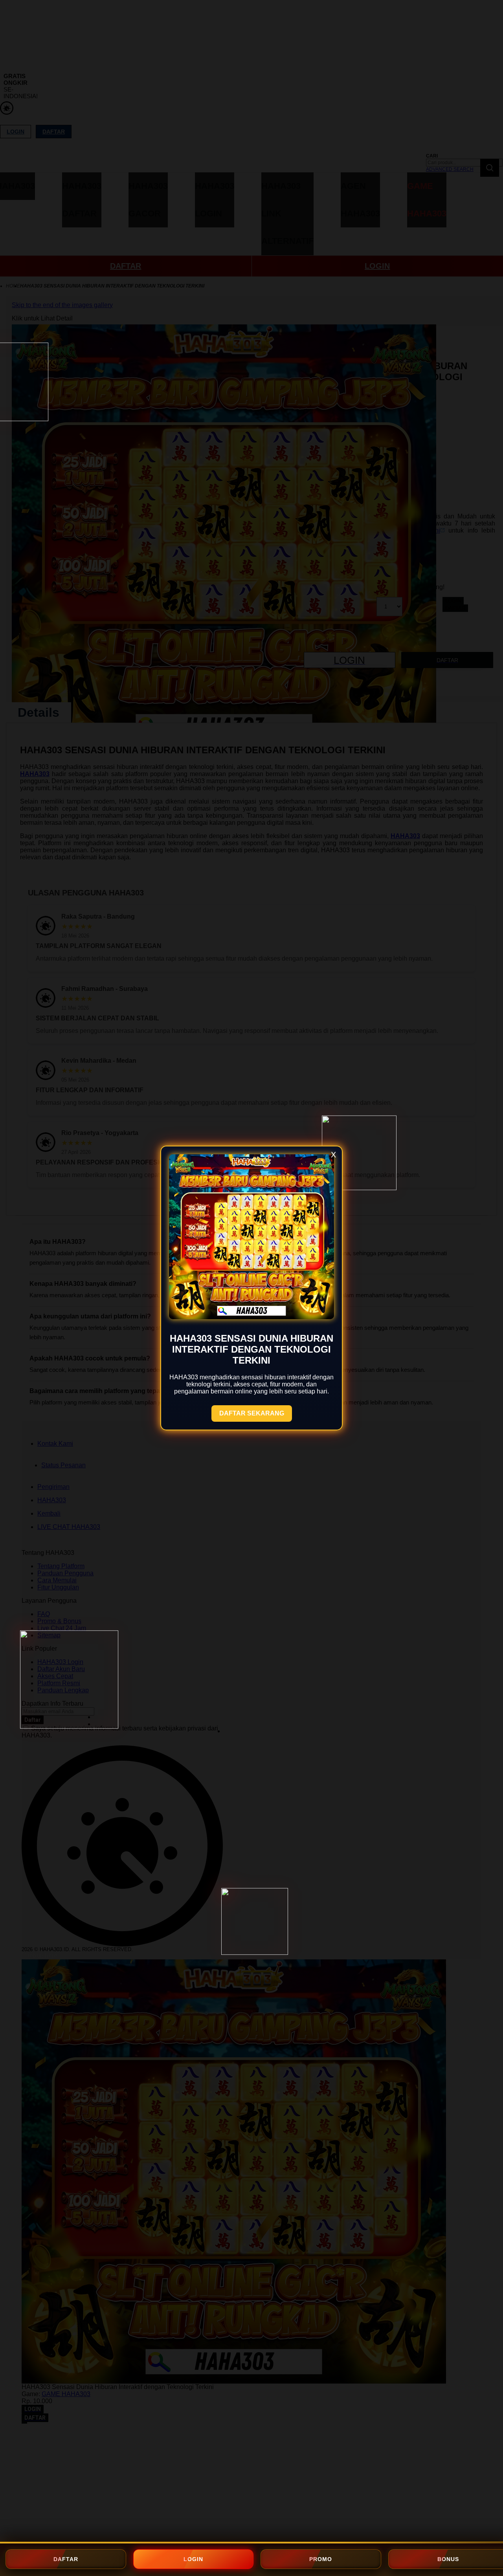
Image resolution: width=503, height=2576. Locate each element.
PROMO (321, 2559)
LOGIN (193, 2559)
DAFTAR (66, 2559)
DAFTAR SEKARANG (252, 1413)
